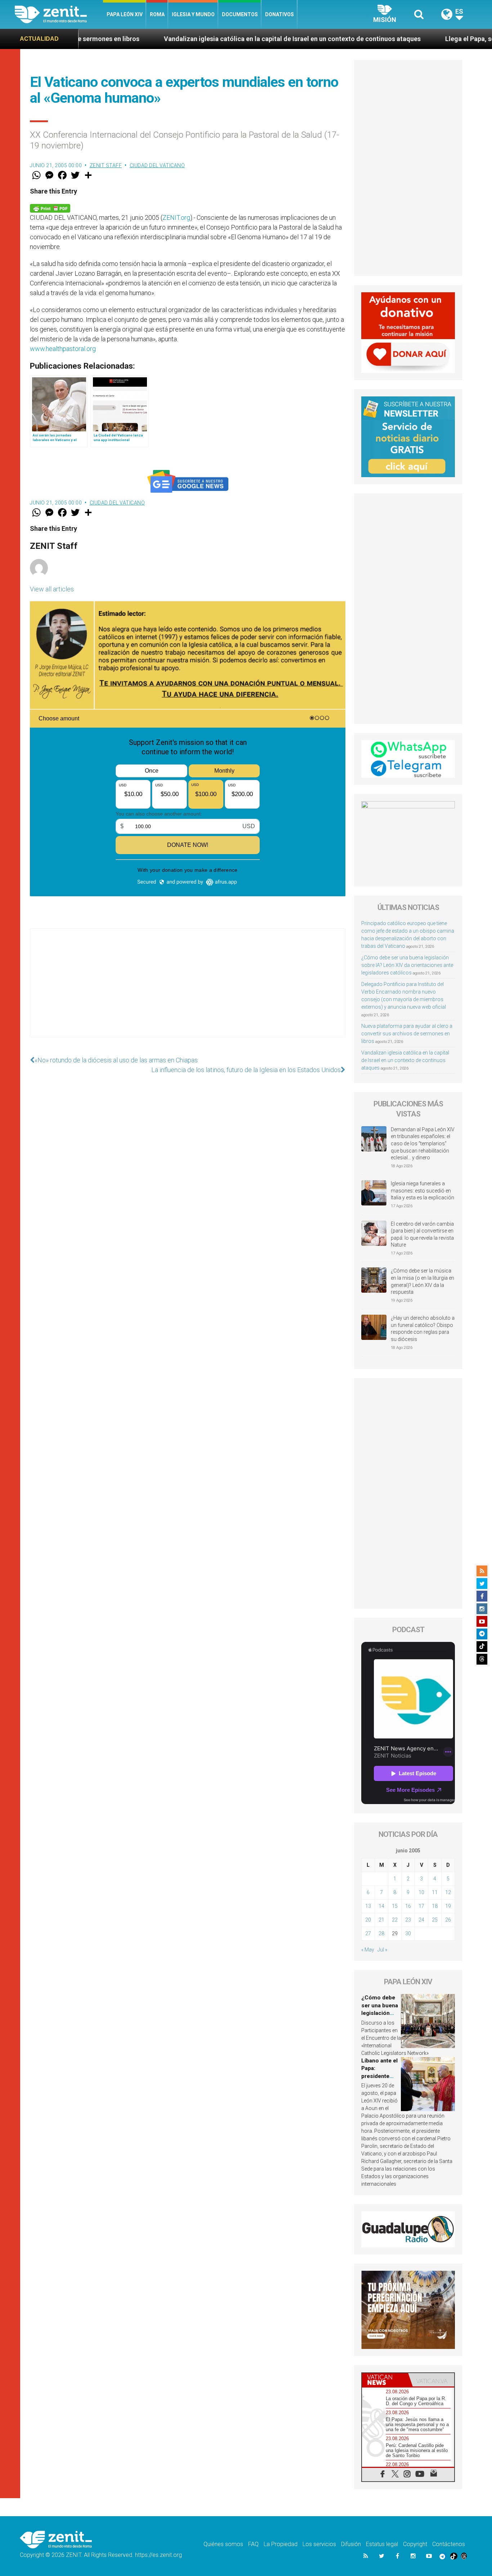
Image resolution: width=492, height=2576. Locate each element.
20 (368, 1920)
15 (395, 1906)
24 (421, 1920)
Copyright (415, 2544)
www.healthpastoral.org (63, 349)
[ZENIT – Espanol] (59, 14)
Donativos (279, 14)
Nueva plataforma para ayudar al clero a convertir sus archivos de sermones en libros (407, 1034)
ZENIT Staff (106, 165)
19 (448, 1906)
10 (421, 1892)
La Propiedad (281, 2544)
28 (381, 1933)
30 (408, 1933)
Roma (157, 14)
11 (435, 1892)
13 (368, 1906)
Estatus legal (382, 2544)
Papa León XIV (125, 14)
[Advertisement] (188, 990)
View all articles (52, 589)
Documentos (240, 14)
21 (381, 1920)
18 (435, 1906)
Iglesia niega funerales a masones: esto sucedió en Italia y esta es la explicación (422, 1191)
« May (368, 1950)
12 (448, 1892)
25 (435, 1920)
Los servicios (319, 2544)
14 (381, 1906)
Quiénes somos (223, 2544)
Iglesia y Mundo (193, 14)
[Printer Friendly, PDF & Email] (50, 208)
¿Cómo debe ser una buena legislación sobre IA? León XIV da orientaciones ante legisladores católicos (407, 965)
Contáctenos (449, 2544)
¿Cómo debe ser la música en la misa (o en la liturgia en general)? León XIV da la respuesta (422, 1281)
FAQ (253, 2544)
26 (448, 1920)
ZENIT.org (176, 217)
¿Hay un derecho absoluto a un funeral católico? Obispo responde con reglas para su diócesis (423, 1329)
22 (395, 1920)
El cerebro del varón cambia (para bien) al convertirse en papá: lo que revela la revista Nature (422, 1234)
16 (408, 1906)
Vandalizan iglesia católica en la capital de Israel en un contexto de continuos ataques (192, 39)
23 (408, 1920)
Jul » (382, 1950)
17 (421, 1906)
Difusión (351, 2544)
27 (368, 1933)
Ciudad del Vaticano (157, 165)
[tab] (385, 2380)
